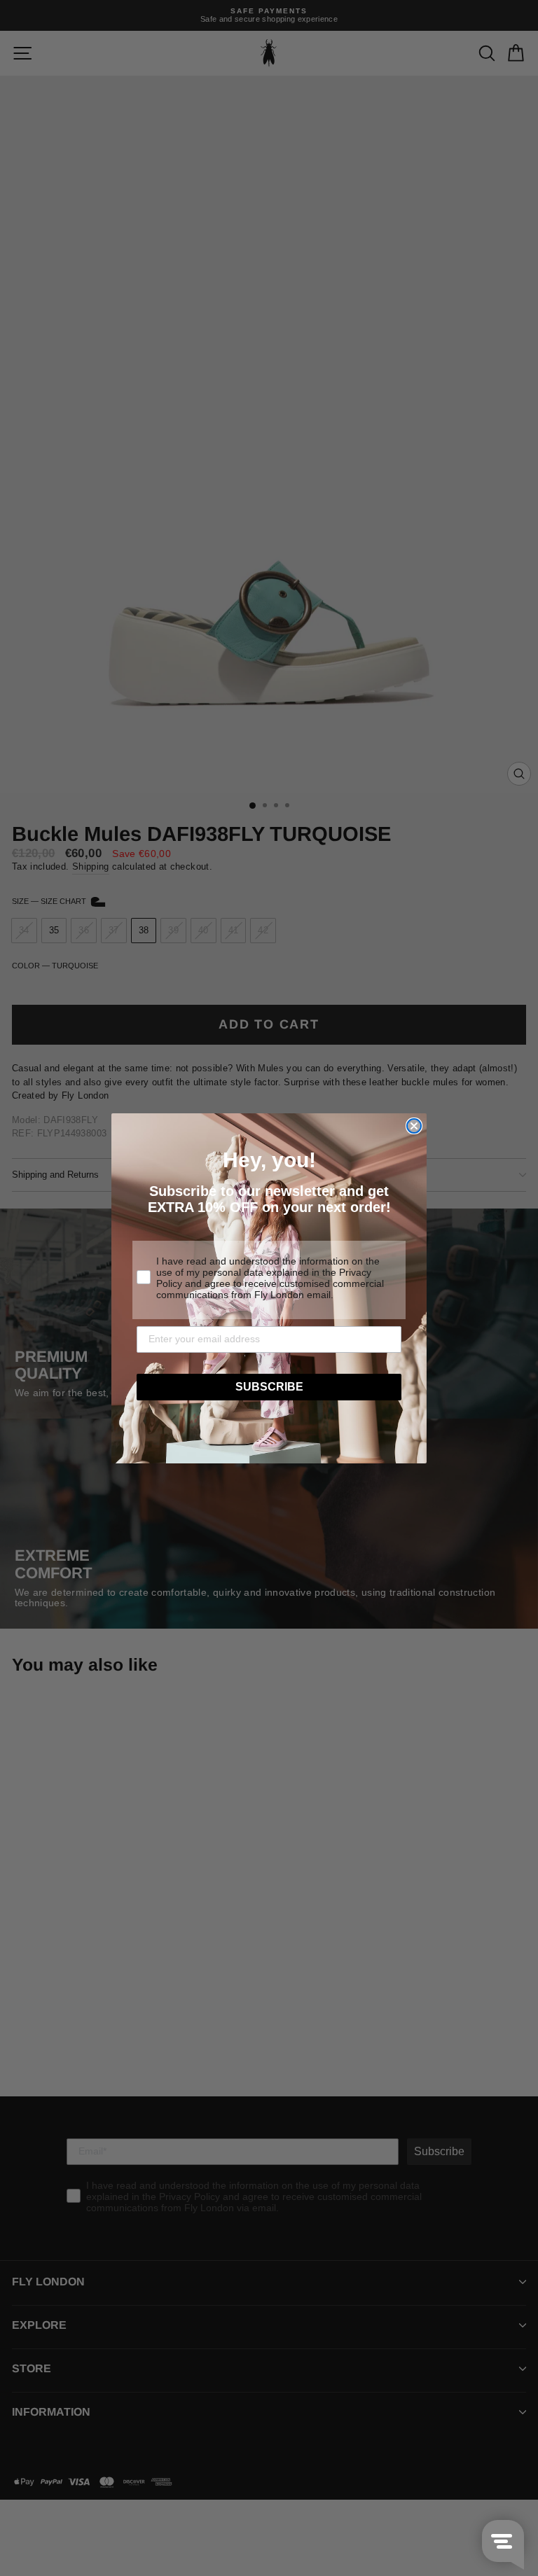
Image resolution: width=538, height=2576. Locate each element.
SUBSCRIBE (269, 1387)
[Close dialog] (414, 1126)
